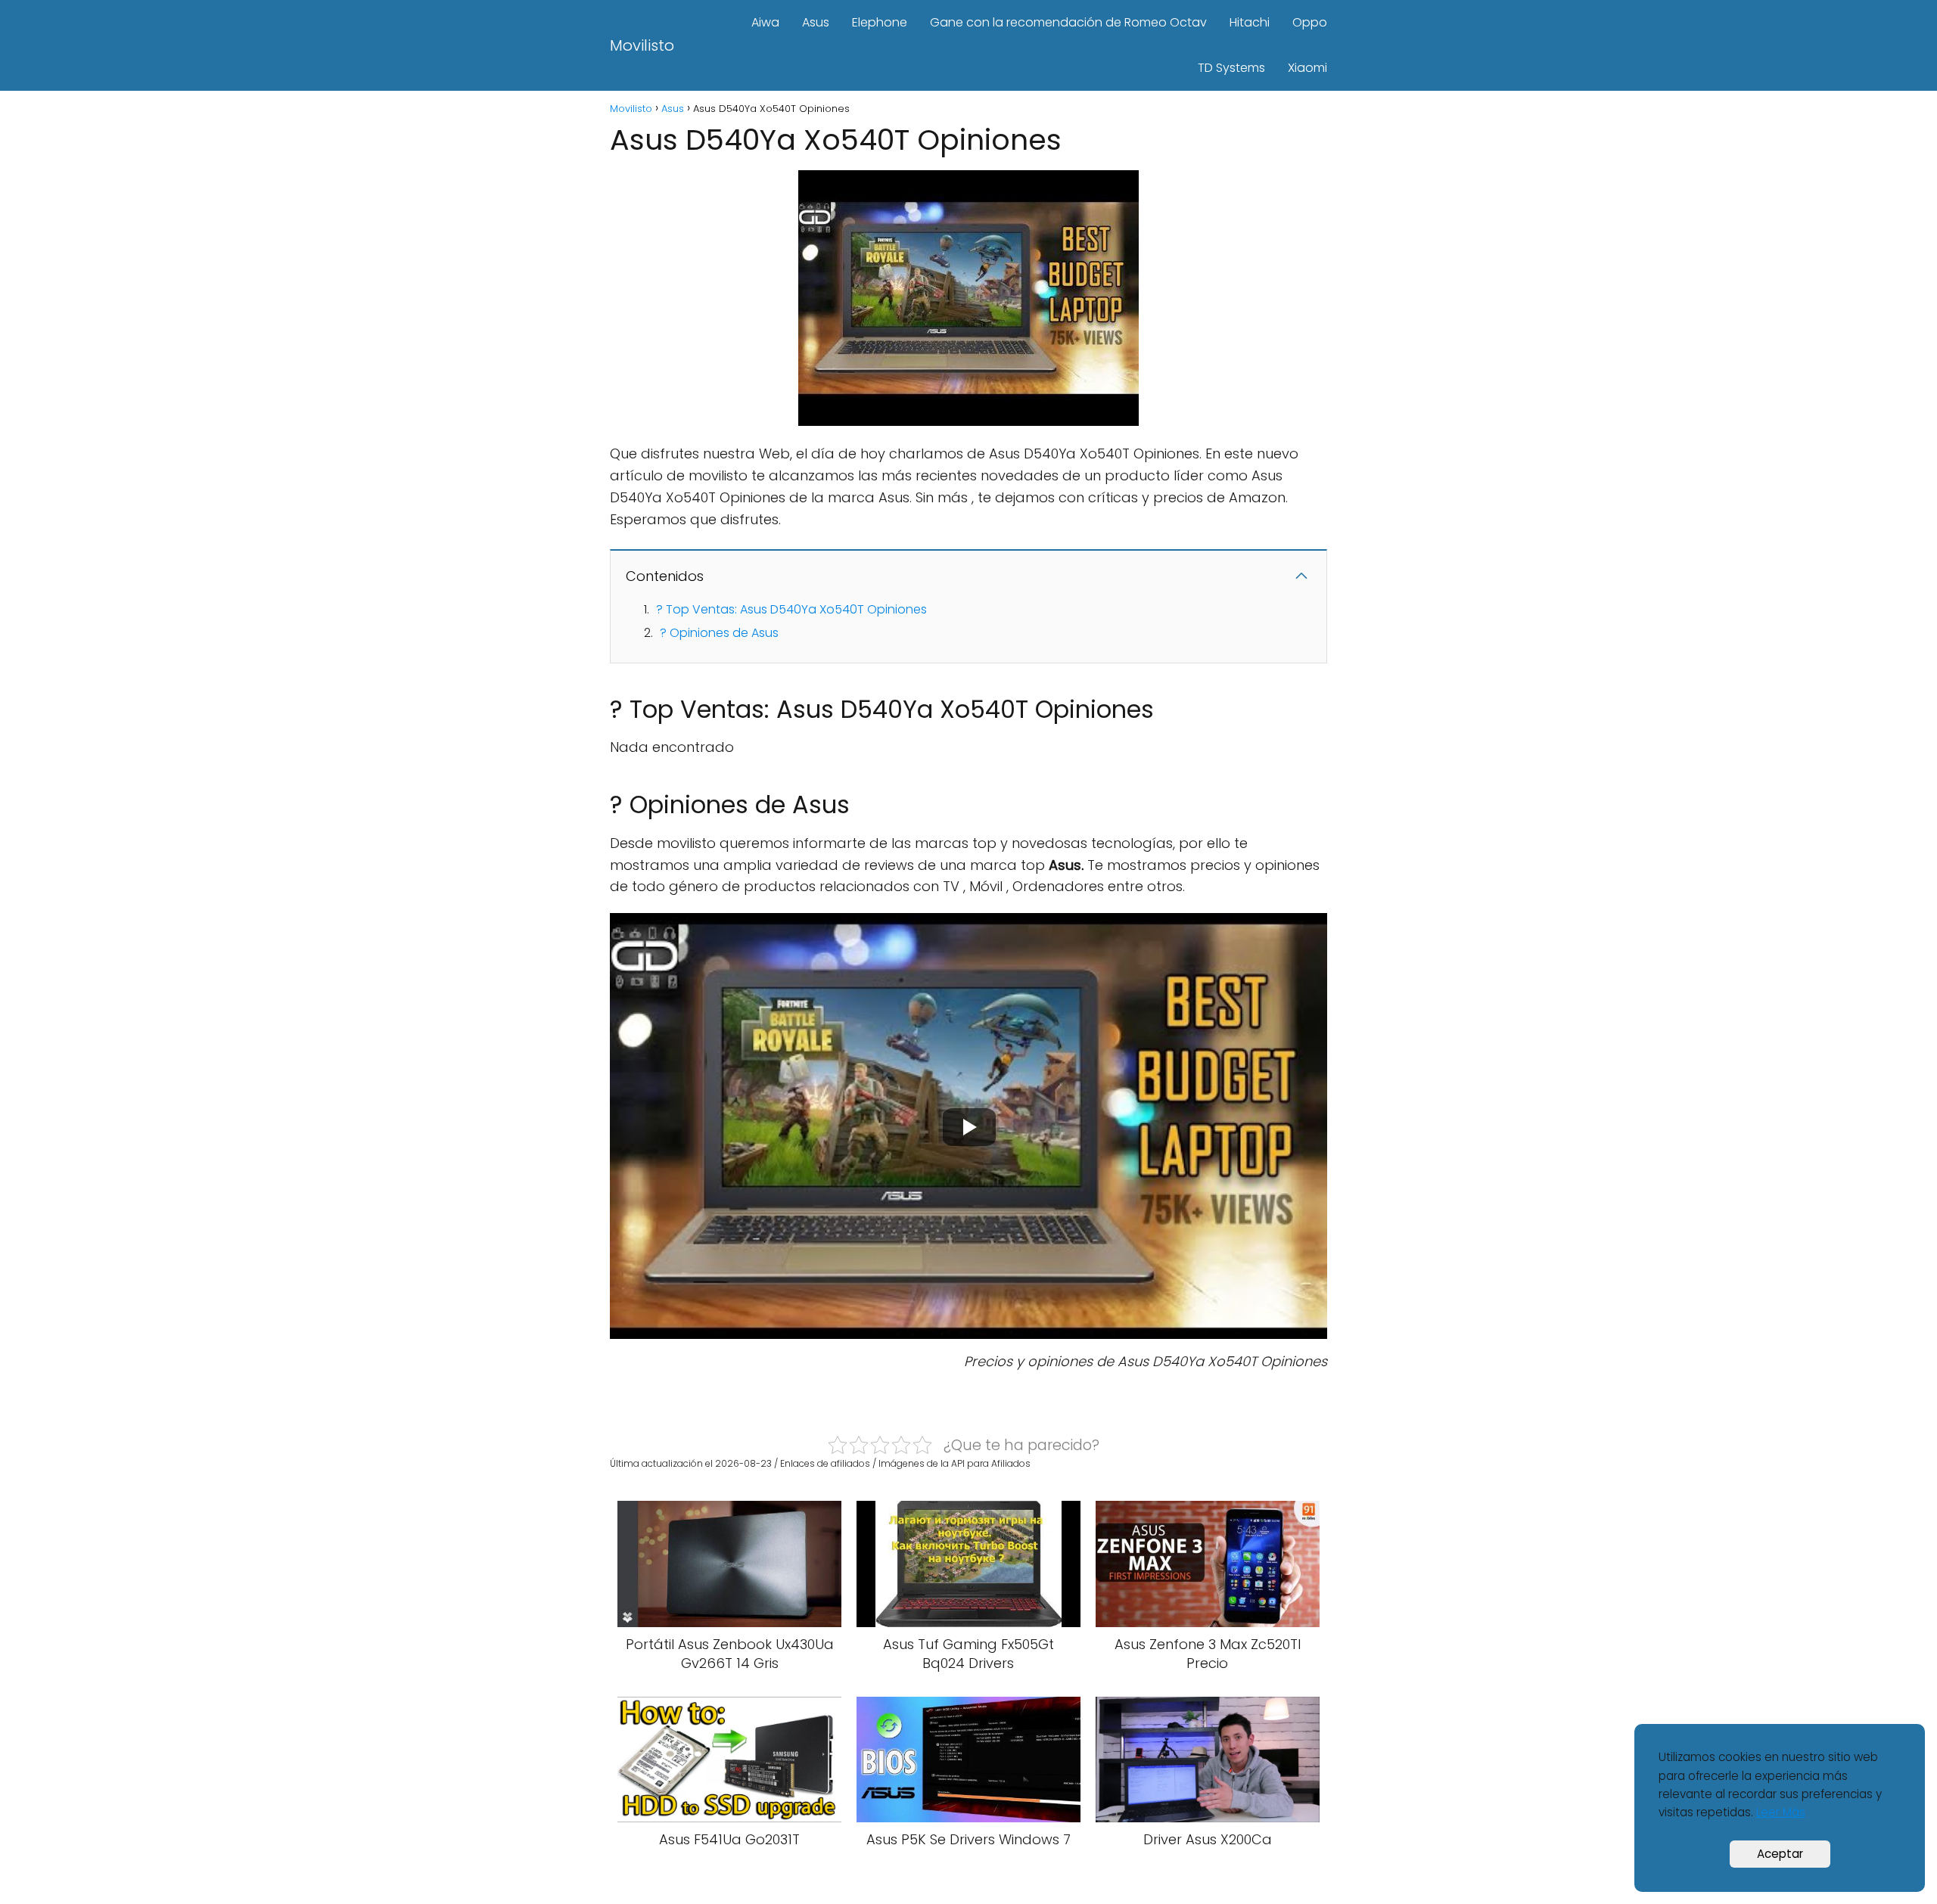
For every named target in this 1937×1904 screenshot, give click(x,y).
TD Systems (1231, 68)
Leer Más (1781, 1812)
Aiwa (765, 22)
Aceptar (1780, 1854)
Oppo (1310, 22)
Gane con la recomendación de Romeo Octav (1068, 22)
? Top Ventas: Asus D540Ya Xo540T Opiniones (791, 609)
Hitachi (1250, 22)
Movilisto (642, 45)
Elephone (880, 22)
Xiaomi (1307, 68)
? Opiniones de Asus (719, 633)
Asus (816, 22)
